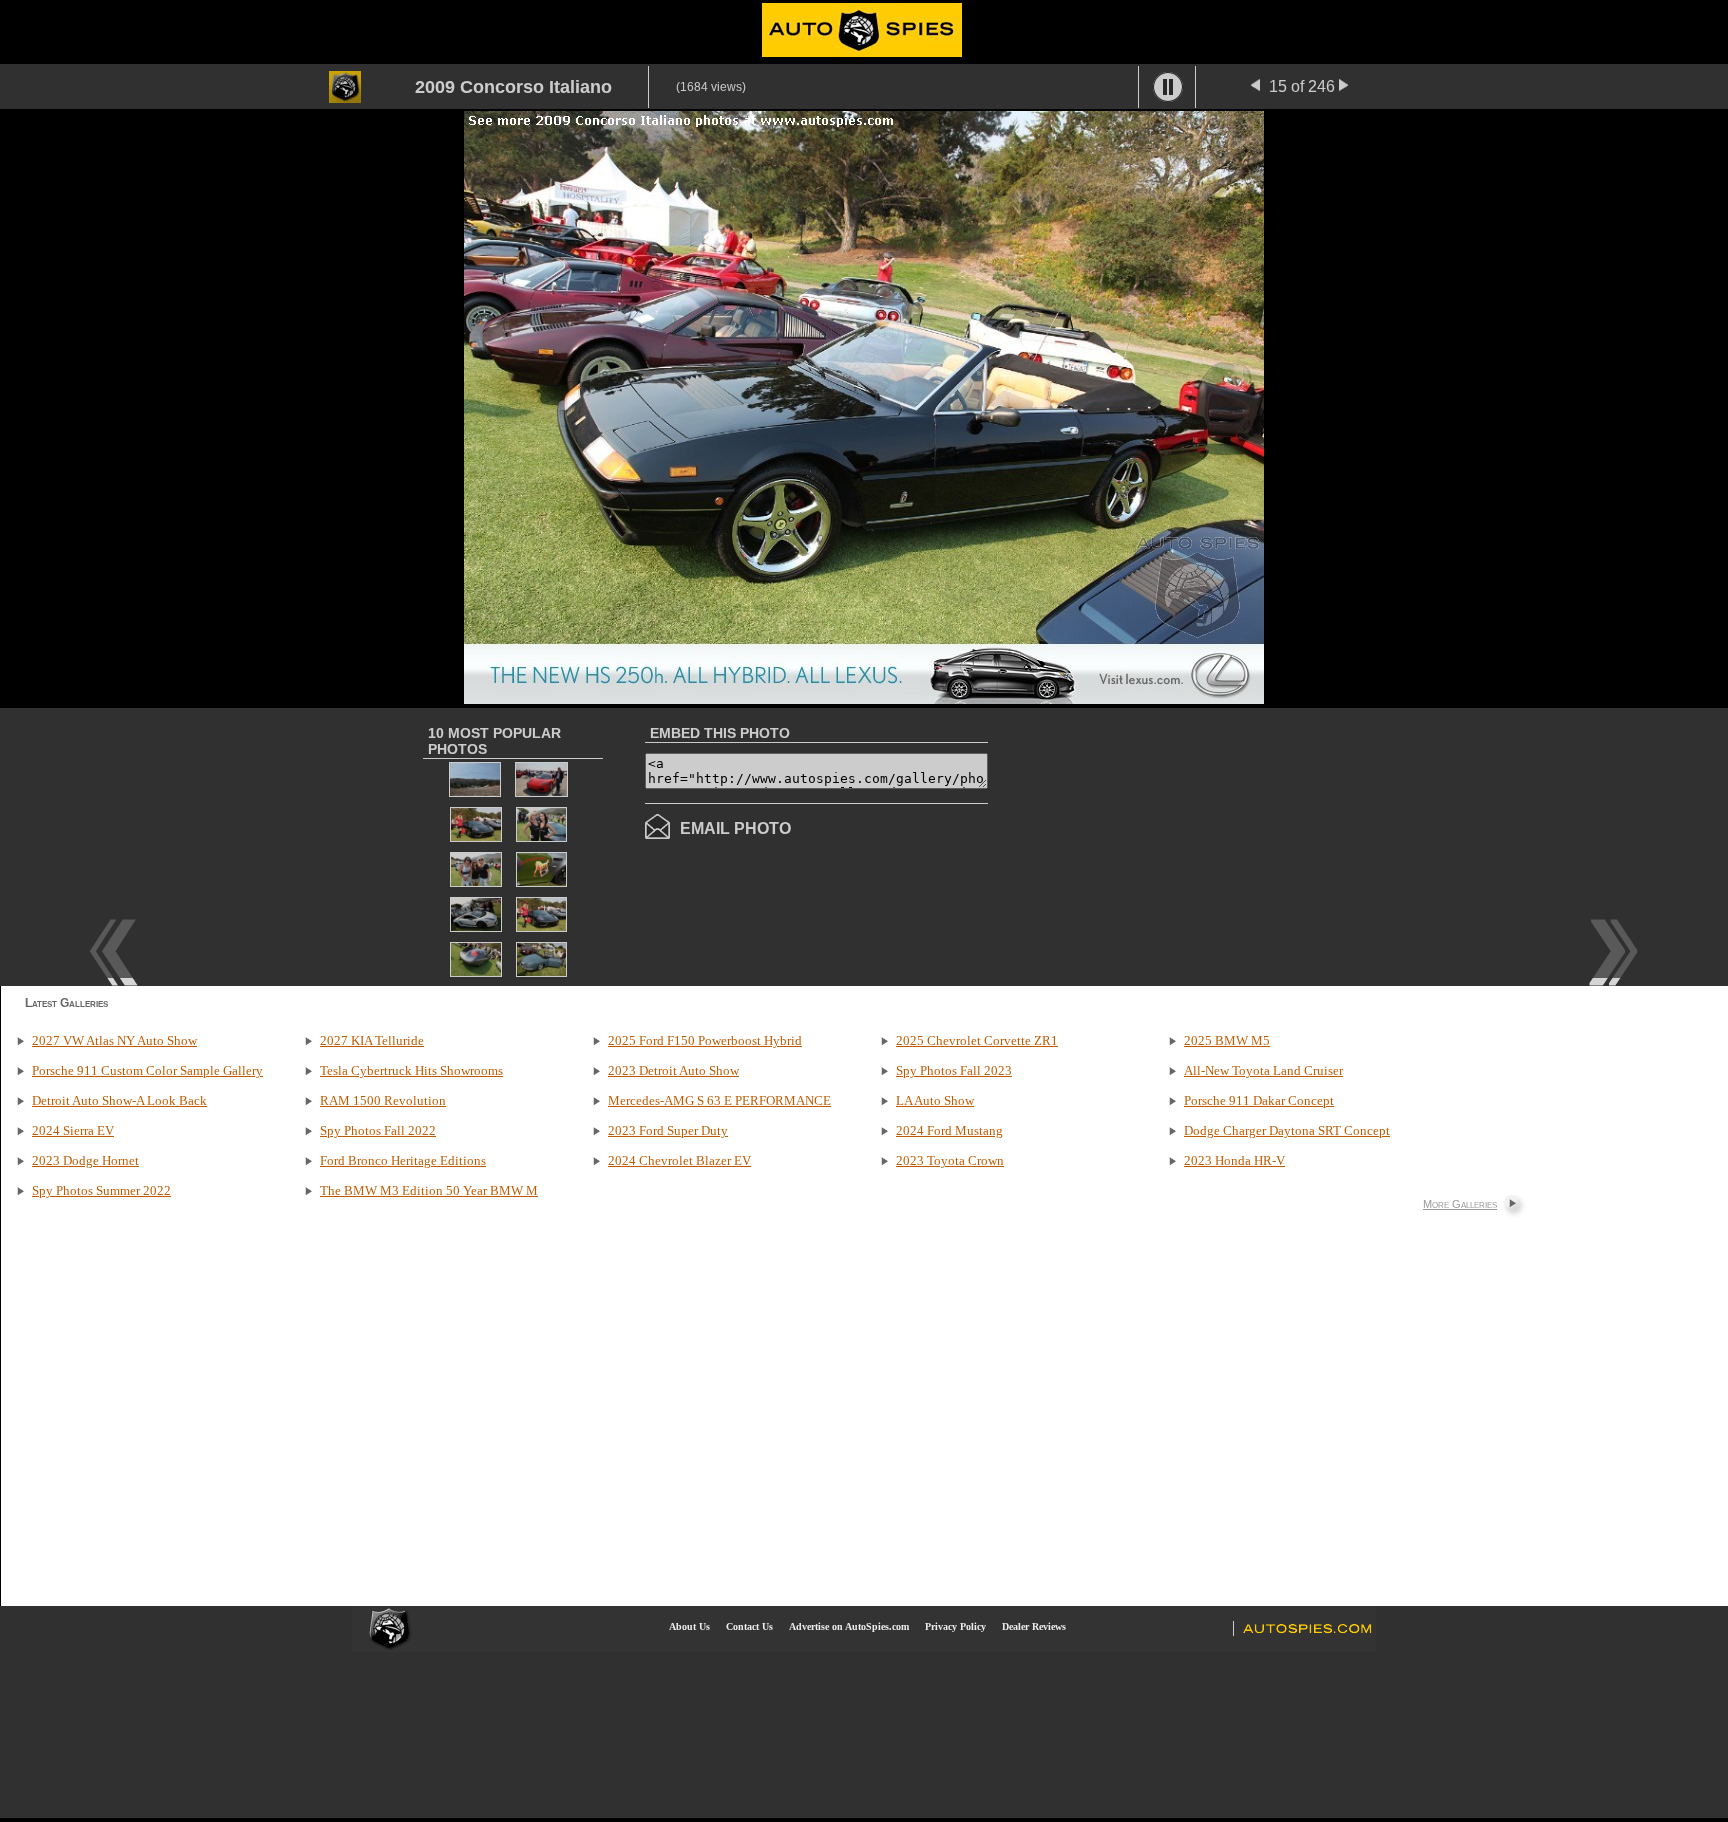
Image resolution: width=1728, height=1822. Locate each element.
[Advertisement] (1156, 845)
